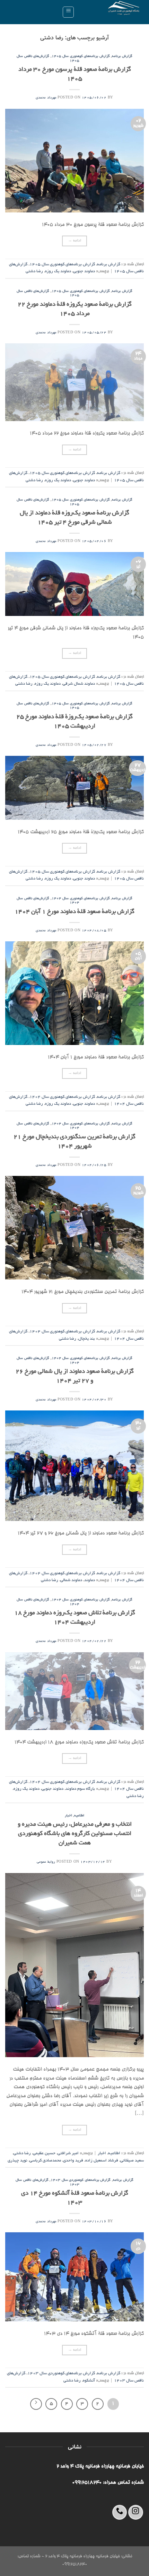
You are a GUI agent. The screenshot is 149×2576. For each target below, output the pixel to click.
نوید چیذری (17, 2161)
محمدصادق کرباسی (45, 2161)
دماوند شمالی (71, 1580)
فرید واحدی (73, 2161)
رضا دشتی (34, 271)
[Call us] (120, 2512)
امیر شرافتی (68, 2153)
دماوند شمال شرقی (79, 684)
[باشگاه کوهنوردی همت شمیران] (112, 12)
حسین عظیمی (44, 2153)
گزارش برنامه (122, 56)
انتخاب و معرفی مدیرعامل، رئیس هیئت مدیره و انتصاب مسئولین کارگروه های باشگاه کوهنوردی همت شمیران (75, 1834)
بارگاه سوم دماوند (80, 1789)
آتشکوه (89, 2381)
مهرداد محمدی (46, 98)
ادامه (75, 241)
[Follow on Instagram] (136, 2512)
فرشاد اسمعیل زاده (102, 2161)
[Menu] (68, 12)
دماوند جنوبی (84, 271)
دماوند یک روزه (58, 271)
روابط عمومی (46, 1862)
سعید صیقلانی (132, 2161)
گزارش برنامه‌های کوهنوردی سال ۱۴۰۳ (81, 2180)
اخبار (68, 1816)
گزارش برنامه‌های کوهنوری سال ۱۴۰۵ (81, 56)
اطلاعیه (79, 1816)
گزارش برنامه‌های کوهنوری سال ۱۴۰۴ (81, 899)
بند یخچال (87, 1339)
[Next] (36, 2404)
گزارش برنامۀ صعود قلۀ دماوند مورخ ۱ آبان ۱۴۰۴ (74, 912)
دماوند (90, 1580)
